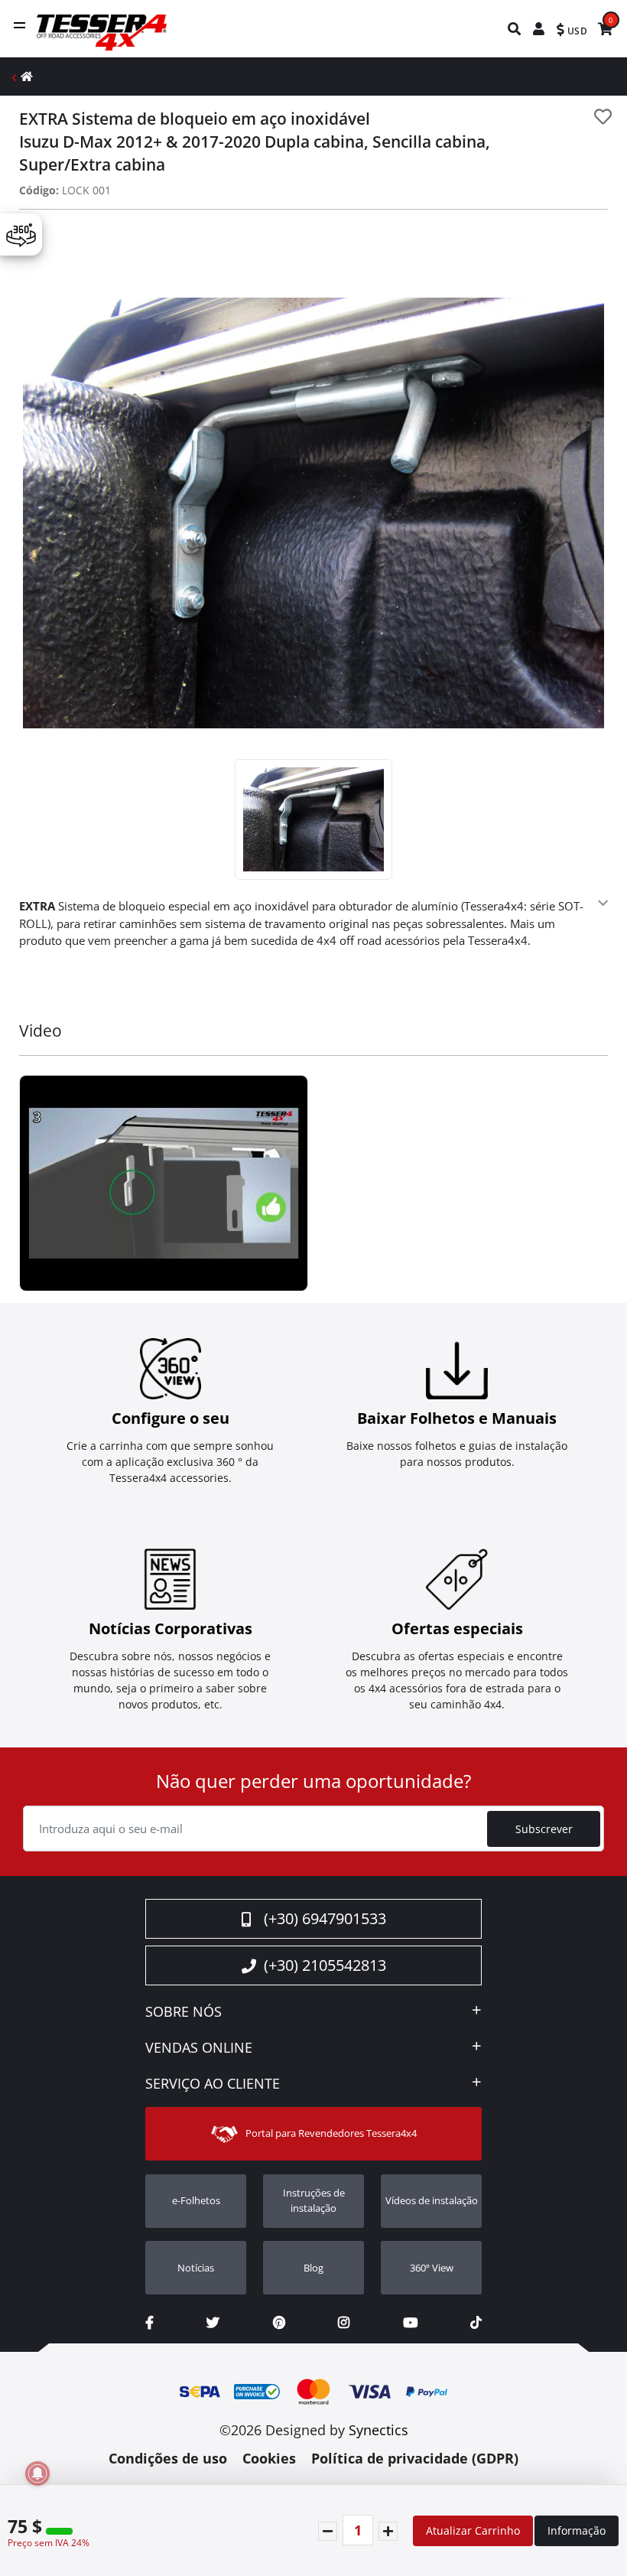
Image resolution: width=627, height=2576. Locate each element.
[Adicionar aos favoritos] (603, 117)
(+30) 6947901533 (325, 1918)
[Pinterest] (279, 2322)
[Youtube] (410, 2322)
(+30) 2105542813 (325, 1965)
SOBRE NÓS (184, 2012)
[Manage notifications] (37, 2473)
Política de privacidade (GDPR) (415, 2458)
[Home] (27, 76)
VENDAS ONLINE (199, 2048)
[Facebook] (149, 2322)
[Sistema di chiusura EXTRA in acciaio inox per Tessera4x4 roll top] (164, 1184)
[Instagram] (344, 2322)
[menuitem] (515, 29)
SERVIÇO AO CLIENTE (213, 2084)
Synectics (378, 2430)
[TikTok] (476, 2322)
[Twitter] (213, 2322)
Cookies (269, 2458)
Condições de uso (168, 2458)
